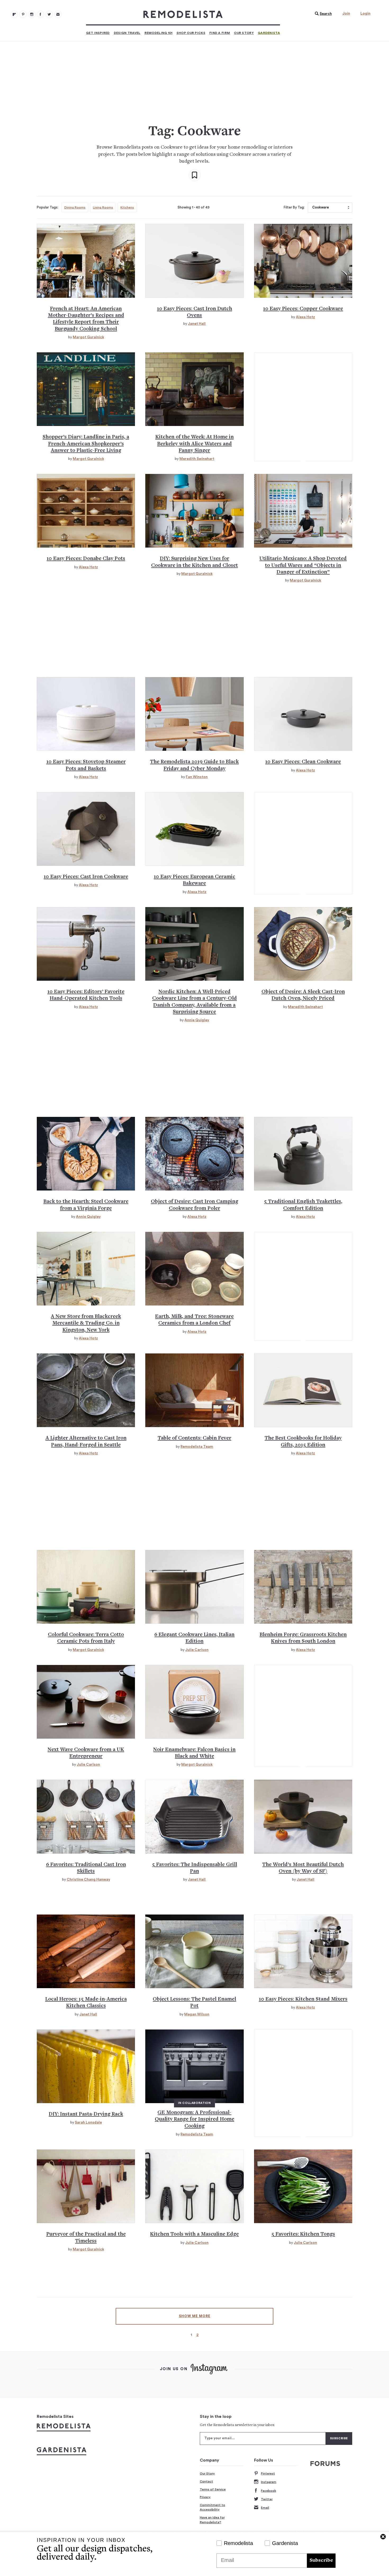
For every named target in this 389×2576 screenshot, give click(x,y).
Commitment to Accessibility (212, 2507)
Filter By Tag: (294, 207)
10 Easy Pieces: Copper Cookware (303, 309)
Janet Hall (197, 324)
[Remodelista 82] (40, 14)
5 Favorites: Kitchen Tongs (303, 2234)
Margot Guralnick (88, 337)
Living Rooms (103, 207)
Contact (206, 2481)
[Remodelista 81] (32, 14)
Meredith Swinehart (197, 459)
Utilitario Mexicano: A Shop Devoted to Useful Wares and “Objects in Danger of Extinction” (303, 566)
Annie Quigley (197, 1020)
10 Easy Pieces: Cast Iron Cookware (86, 877)
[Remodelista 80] (23, 14)
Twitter (267, 2499)
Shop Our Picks (191, 33)
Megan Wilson (197, 2014)
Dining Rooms (75, 207)
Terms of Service (213, 2489)
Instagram (269, 2482)
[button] (322, 14)
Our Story (244, 33)
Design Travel (127, 33)
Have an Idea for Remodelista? (212, 2520)
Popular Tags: (48, 207)
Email (265, 2508)
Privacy (205, 2497)
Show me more (195, 2316)
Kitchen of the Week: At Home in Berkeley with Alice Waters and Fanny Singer (195, 444)
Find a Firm (220, 33)
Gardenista (269, 33)
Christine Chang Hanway (88, 1880)
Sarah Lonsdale (88, 2122)
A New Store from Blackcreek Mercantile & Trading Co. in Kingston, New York (86, 1323)
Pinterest (268, 2473)
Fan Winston (197, 777)
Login (365, 14)
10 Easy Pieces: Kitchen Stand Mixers (303, 1999)
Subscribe (321, 2561)
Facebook (268, 2491)
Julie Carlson (197, 1650)
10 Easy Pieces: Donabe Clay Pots (86, 559)
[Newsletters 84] (58, 14)
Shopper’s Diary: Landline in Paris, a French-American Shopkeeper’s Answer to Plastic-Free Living (86, 444)
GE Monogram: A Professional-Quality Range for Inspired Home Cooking (195, 2120)
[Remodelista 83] (49, 14)
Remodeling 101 (159, 33)
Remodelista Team (197, 1447)
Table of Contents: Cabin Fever (195, 1438)
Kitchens (127, 207)
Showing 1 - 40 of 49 (194, 207)
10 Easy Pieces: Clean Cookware (303, 762)
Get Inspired (98, 33)
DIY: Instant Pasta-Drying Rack (86, 2114)
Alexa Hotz (305, 317)
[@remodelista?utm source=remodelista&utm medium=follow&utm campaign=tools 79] (14, 14)
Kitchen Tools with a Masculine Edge (194, 2234)
